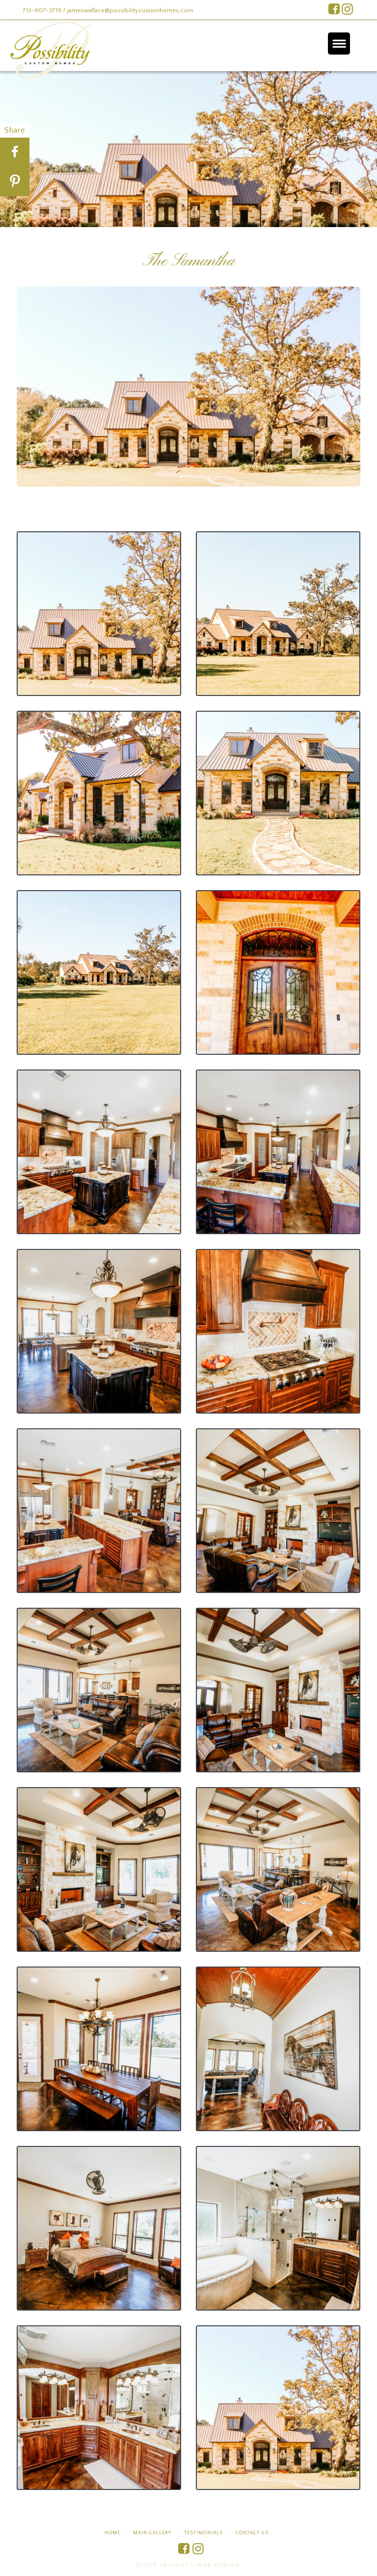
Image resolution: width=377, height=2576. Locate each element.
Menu (339, 43)
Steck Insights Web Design (188, 2565)
